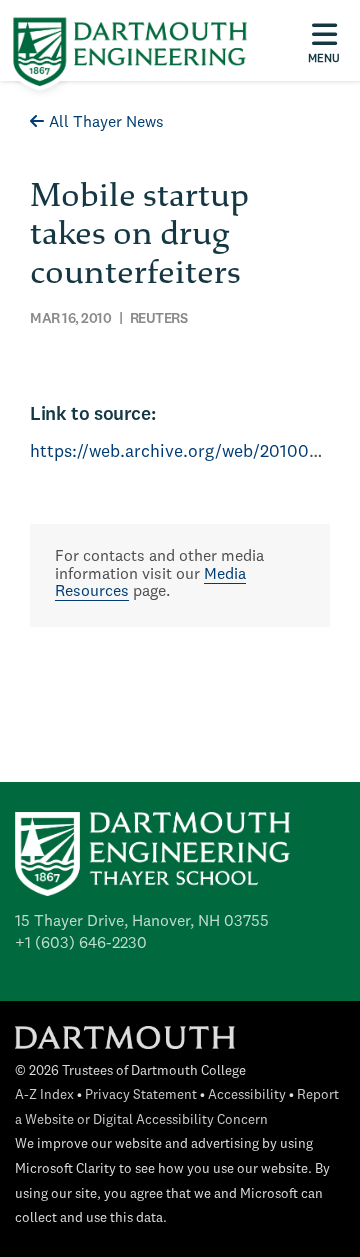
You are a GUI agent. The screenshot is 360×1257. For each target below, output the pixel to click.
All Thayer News (106, 123)
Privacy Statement (141, 1095)
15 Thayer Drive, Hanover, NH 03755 (142, 922)
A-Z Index (44, 1095)
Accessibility (247, 1095)
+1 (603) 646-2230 (81, 944)
